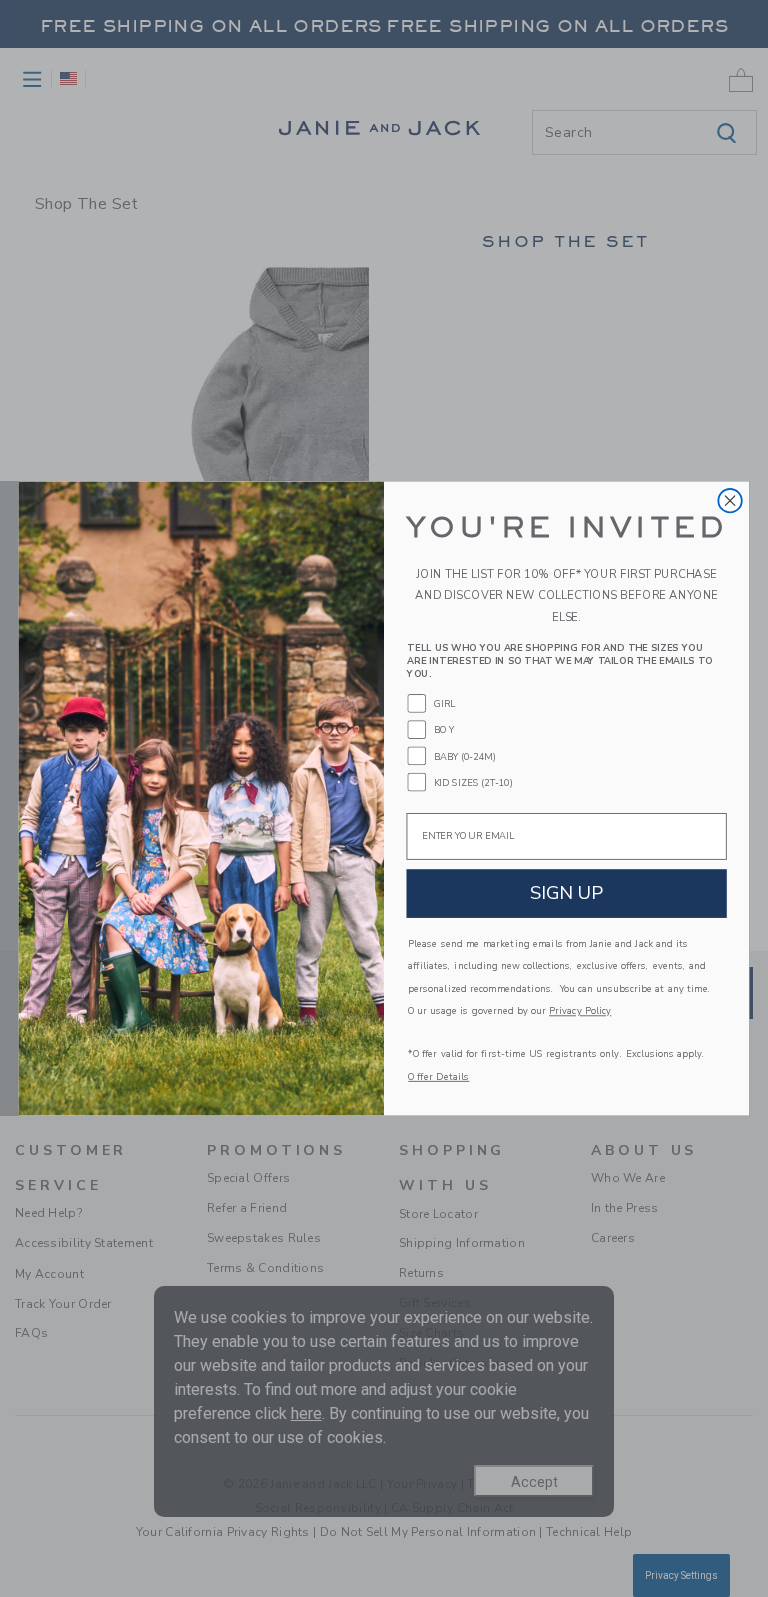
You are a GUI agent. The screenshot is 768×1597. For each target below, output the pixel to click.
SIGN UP (567, 892)
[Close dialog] (729, 500)
